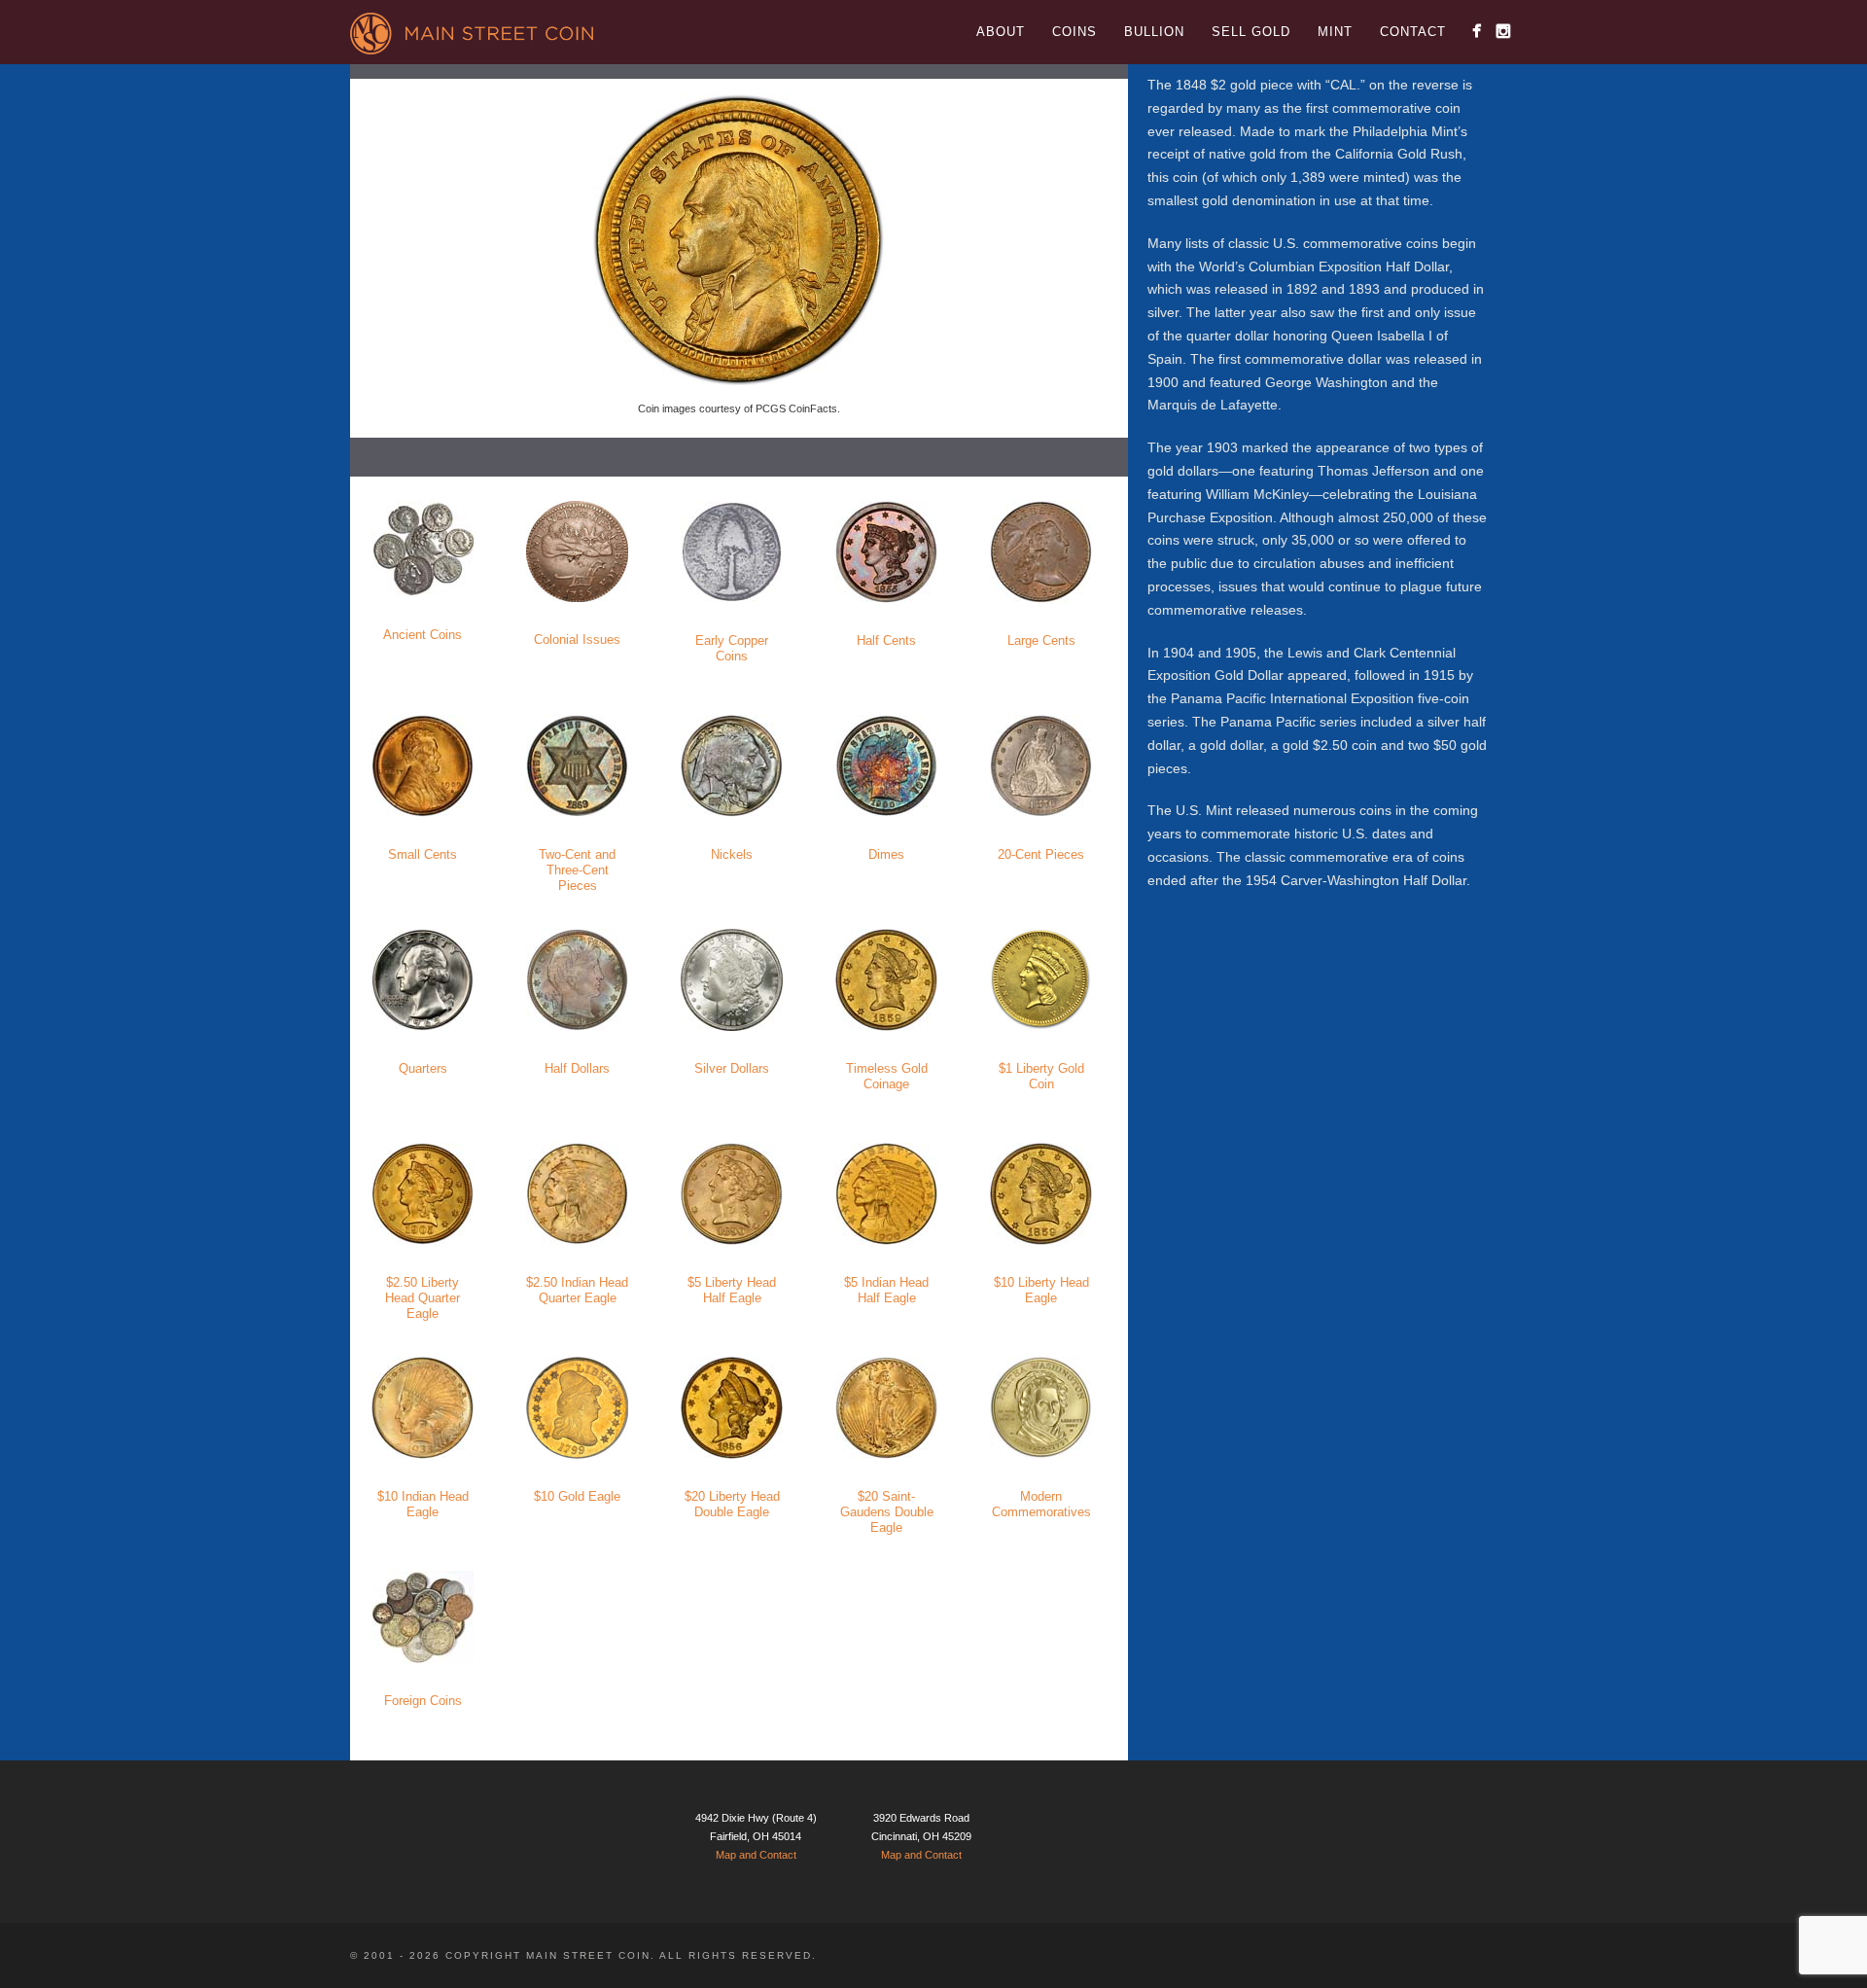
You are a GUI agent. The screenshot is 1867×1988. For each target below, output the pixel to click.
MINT (1335, 32)
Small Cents (423, 854)
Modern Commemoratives (1041, 1504)
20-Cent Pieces (1041, 854)
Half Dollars (577, 1068)
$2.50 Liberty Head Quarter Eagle (423, 1298)
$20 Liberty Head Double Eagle (732, 1504)
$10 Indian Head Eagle (423, 1504)
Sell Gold (1251, 32)
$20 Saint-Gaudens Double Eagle (887, 1512)
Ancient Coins (423, 635)
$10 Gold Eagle (577, 1496)
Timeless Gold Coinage (887, 1076)
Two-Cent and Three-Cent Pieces (577, 870)
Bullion (1154, 32)
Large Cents (1041, 640)
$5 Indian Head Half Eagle (886, 1290)
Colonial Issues (577, 639)
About (1001, 32)
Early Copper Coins (732, 648)
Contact (1413, 32)
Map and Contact (756, 1855)
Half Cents (886, 640)
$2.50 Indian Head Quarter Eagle (577, 1290)
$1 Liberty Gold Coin (1041, 1076)
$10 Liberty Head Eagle (1041, 1290)
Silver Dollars (732, 1068)
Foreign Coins (423, 1701)
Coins (1074, 32)
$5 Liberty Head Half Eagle (732, 1290)
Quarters (423, 1068)
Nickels (732, 854)
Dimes (886, 854)
